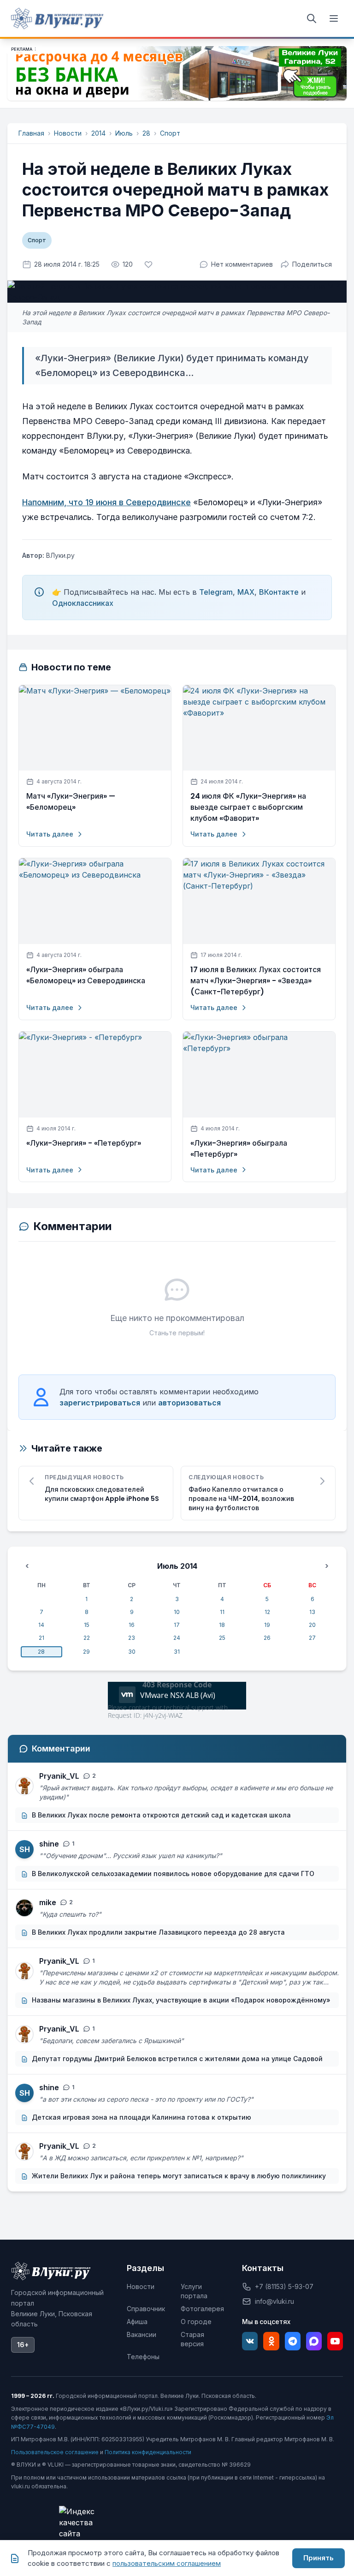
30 (132, 1652)
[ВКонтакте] (250, 2341)
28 (146, 133)
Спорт (170, 133)
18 (222, 1625)
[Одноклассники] (271, 2341)
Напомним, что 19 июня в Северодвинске (106, 502)
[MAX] (314, 2341)
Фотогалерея (202, 2309)
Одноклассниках (83, 603)
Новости (68, 133)
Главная (31, 133)
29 (86, 1652)
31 (177, 1652)
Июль (124, 133)
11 (222, 1612)
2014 (98, 133)
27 (312, 1638)
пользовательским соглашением (167, 2563)
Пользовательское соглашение (55, 2452)
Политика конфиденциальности (148, 2452)
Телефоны (143, 2357)
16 (132, 1625)
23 (132, 1638)
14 (41, 1625)
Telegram (216, 592)
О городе (196, 2322)
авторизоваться (189, 1403)
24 (177, 1638)
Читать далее (50, 834)
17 (177, 1625)
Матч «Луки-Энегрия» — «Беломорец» (71, 802)
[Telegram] (293, 2341)
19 (267, 1625)
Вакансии (142, 2334)
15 (87, 1625)
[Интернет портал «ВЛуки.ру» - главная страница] (57, 18)
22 (87, 1638)
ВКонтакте (279, 592)
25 (222, 1638)
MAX (246, 592)
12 (267, 1612)
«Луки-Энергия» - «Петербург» (84, 1143)
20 (312, 1625)
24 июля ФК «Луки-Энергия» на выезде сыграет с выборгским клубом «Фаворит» (248, 807)
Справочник (146, 2309)
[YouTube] (335, 2341)
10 (177, 1612)
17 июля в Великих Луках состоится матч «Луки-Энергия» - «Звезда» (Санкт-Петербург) (256, 981)
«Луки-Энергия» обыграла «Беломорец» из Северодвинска (86, 975)
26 (267, 1638)
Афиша (137, 2322)
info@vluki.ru (274, 2301)
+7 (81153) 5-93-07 (284, 2286)
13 (312, 1612)
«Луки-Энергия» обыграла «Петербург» (239, 1149)
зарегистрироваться (100, 1403)
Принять (319, 2558)
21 (41, 1638)
